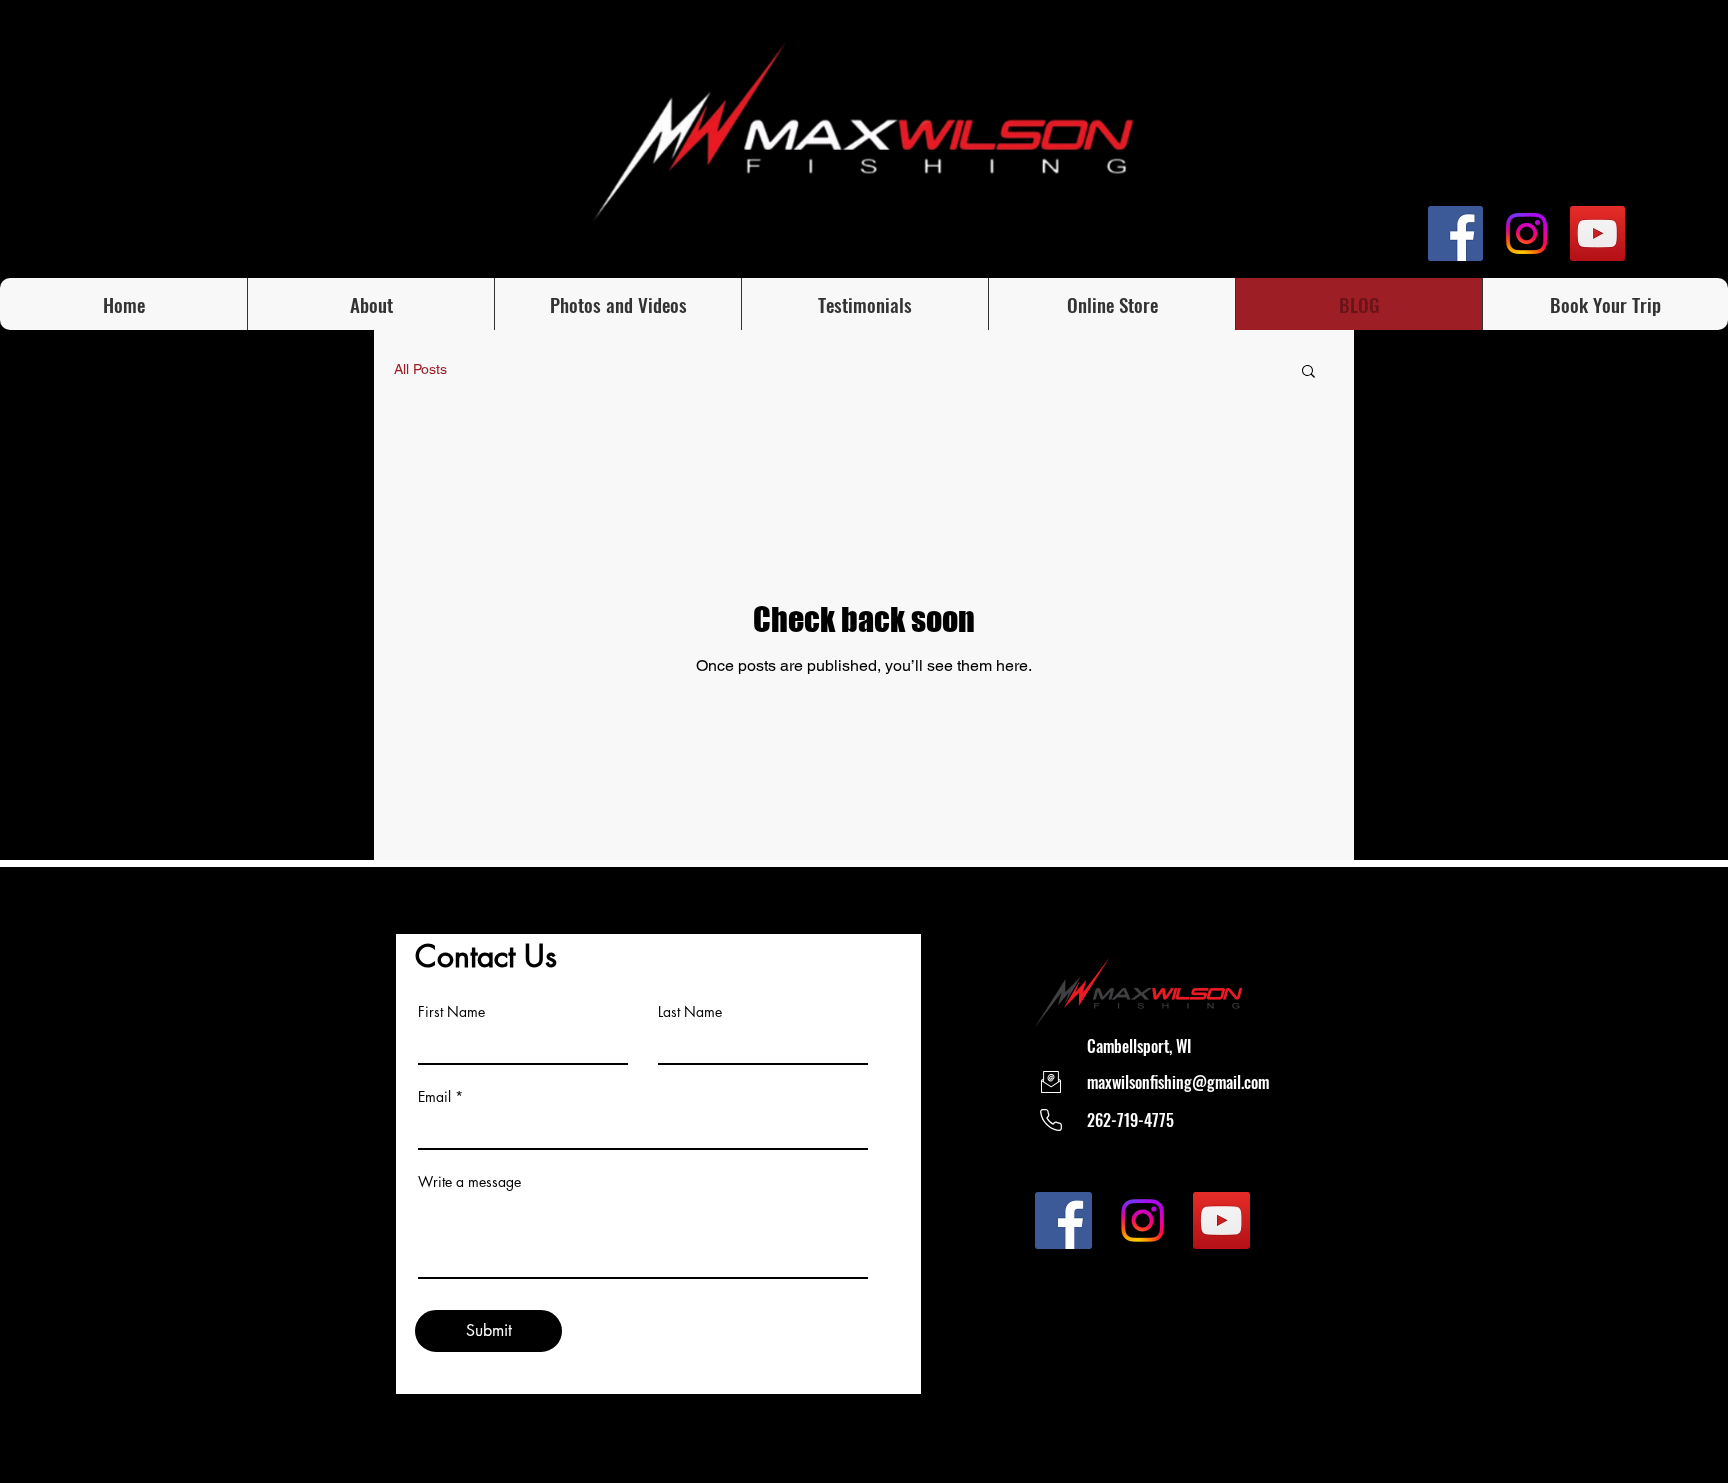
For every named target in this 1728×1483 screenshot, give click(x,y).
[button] (1308, 372)
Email (434, 1097)
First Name (451, 1012)
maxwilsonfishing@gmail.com (1178, 1082)
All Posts (420, 369)
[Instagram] (1526, 233)
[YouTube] (1597, 233)
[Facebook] (1455, 233)
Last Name (690, 1012)
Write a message (469, 1182)
